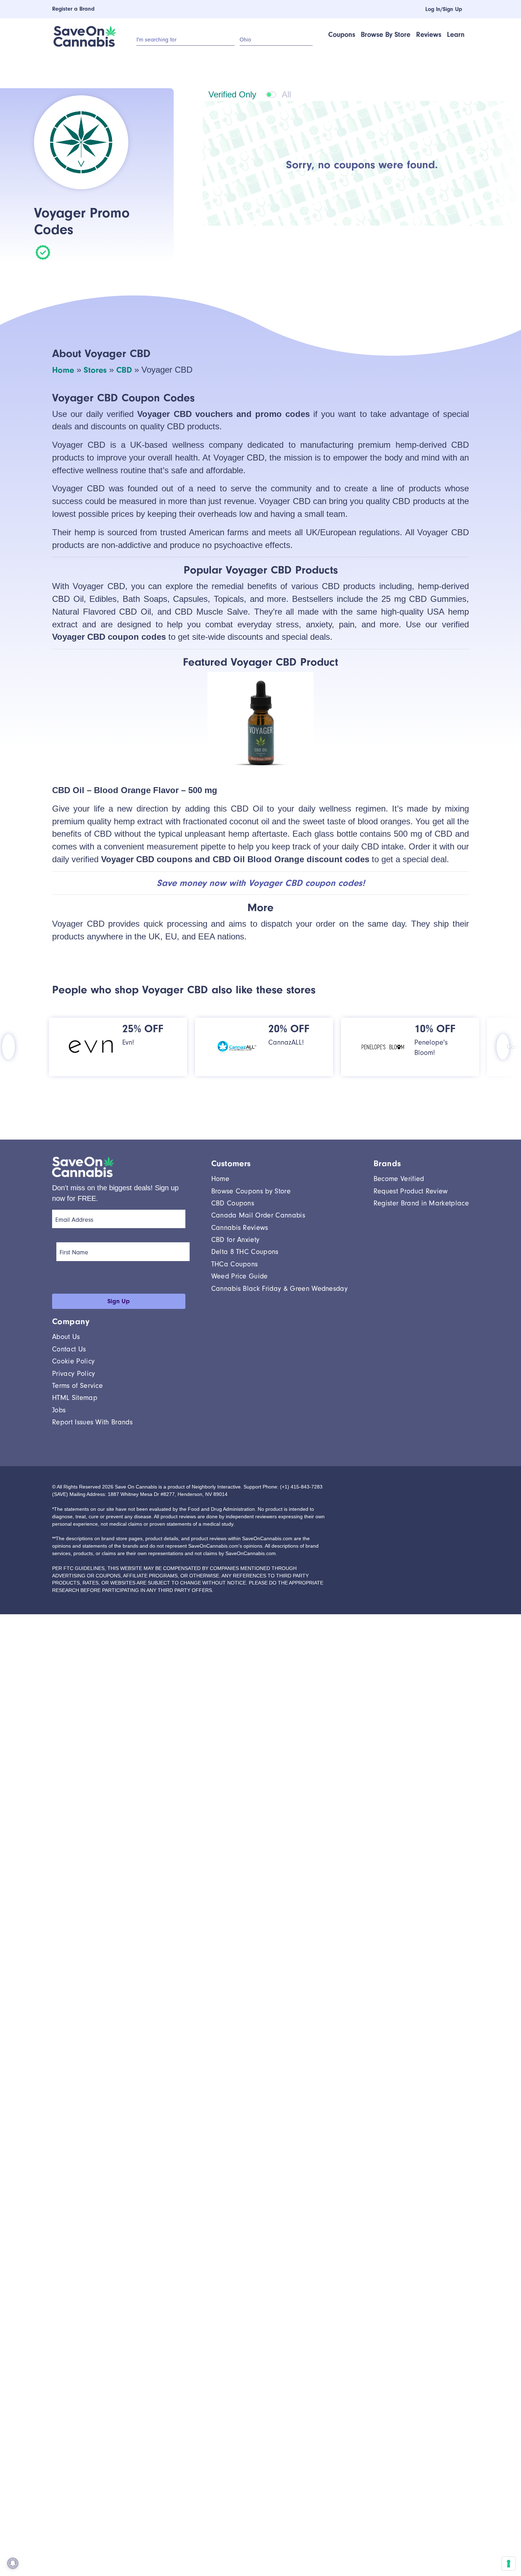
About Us (66, 1337)
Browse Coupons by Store (251, 1191)
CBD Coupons (233, 1203)
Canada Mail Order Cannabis (258, 1215)
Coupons (342, 35)
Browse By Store (386, 35)
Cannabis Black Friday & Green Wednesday (279, 1289)
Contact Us (69, 1349)
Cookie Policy (73, 1361)
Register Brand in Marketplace (421, 1203)
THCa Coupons (235, 1264)
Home (63, 370)
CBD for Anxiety (236, 1240)
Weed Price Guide (240, 1276)
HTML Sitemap (75, 1398)
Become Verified (399, 1179)
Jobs (59, 1410)
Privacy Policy (74, 1374)
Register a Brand (73, 9)
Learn (456, 35)
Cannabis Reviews (240, 1228)
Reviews (429, 35)
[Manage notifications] (13, 2563)
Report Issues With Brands (92, 1422)
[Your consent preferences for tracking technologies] (509, 2564)
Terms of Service (77, 1386)
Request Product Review (411, 1191)
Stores (95, 370)
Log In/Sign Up (439, 9)
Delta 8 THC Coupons (245, 1252)
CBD (124, 370)
